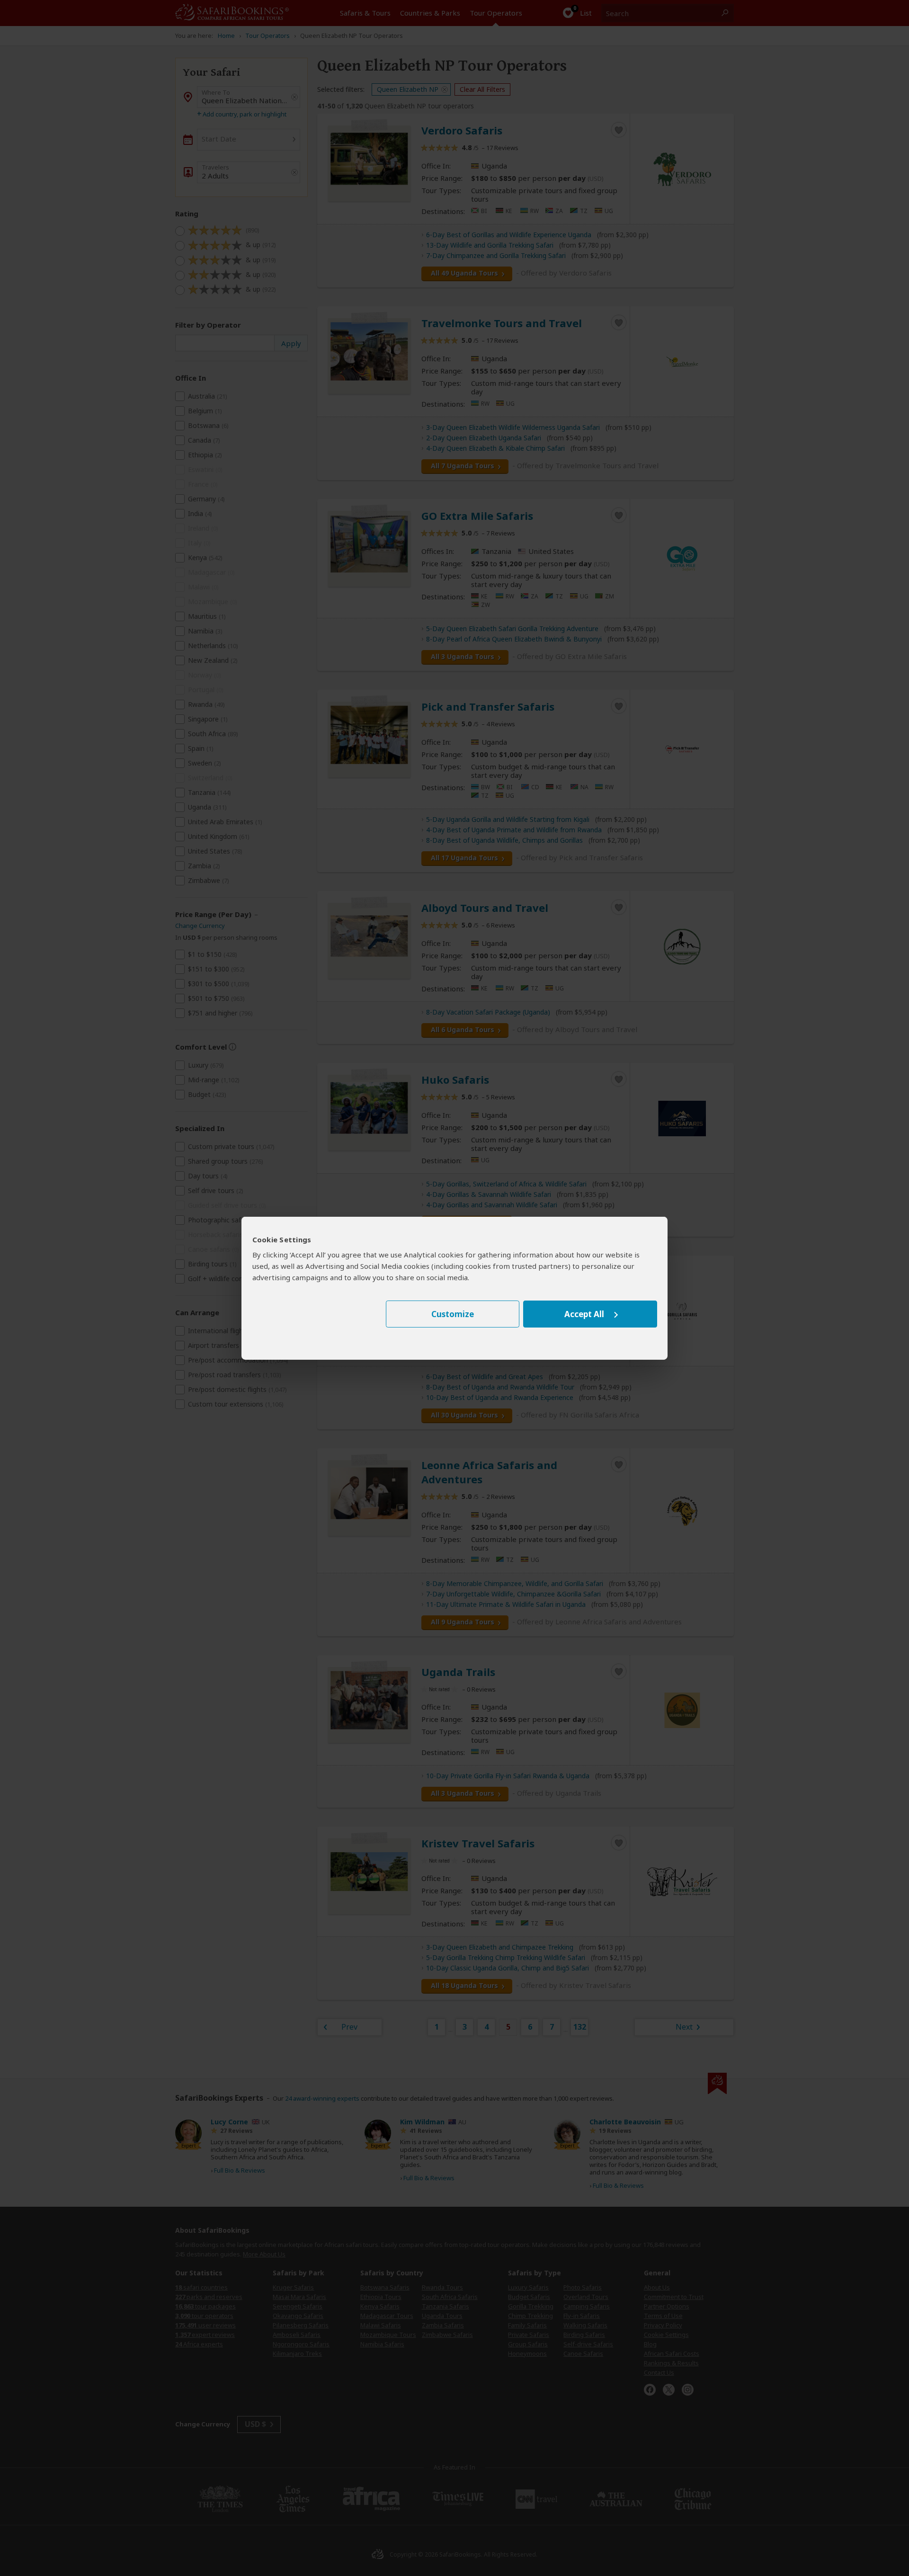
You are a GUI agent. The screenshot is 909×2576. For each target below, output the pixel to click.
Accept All (584, 1314)
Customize (453, 1314)
